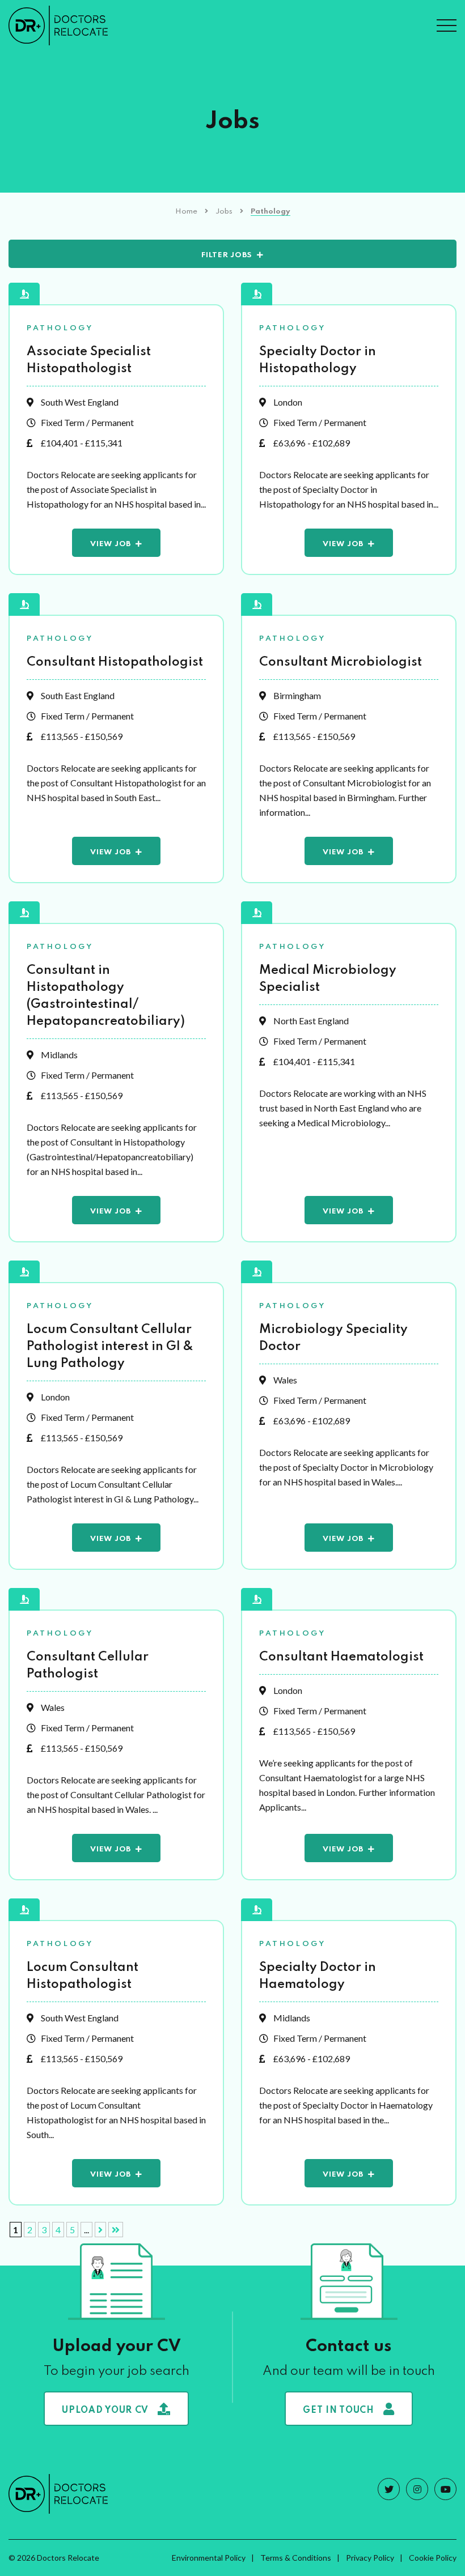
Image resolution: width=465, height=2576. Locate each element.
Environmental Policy (209, 2558)
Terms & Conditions (296, 2558)
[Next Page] (100, 2230)
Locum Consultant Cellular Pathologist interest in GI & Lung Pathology (110, 1347)
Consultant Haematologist (341, 1657)
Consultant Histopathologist (115, 662)
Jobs (224, 212)
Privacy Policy (370, 2558)
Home (186, 212)
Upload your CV (105, 2411)
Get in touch (338, 2411)
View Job (111, 544)
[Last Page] (116, 2230)
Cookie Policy (433, 2558)
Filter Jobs (227, 255)
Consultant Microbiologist (341, 662)
